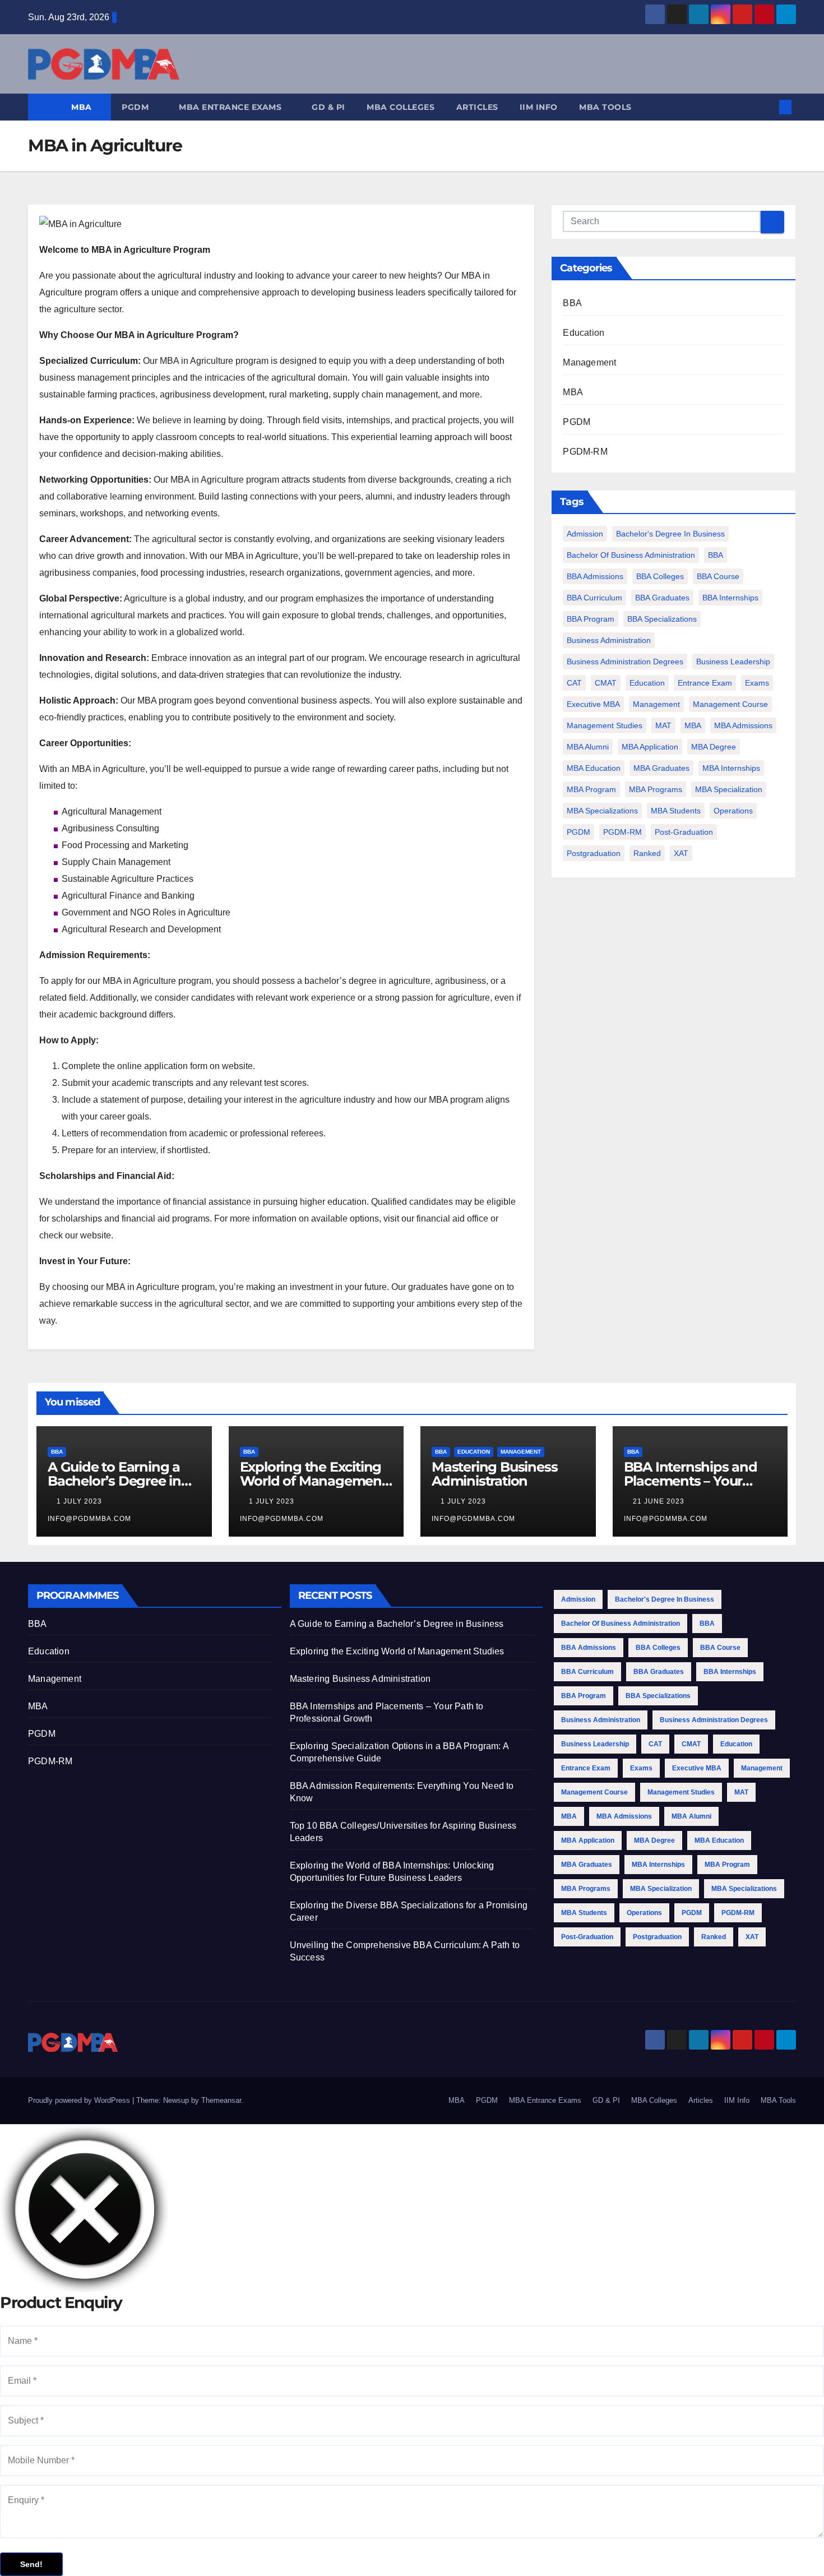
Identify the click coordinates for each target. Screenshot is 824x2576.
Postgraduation (594, 853)
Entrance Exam (705, 683)
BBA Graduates (662, 598)
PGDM (136, 107)
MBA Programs (656, 789)
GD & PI (328, 107)
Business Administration (609, 640)
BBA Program (591, 619)
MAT (663, 725)
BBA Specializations (662, 619)
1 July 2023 (80, 1501)
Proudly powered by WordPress (80, 2100)
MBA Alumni (588, 747)
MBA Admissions (743, 725)
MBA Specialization (729, 789)
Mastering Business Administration (494, 1474)
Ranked (647, 853)
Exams (757, 683)
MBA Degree (714, 747)
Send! (31, 2564)
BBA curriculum (594, 598)
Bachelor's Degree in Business (670, 534)
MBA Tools (605, 107)
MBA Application (650, 747)
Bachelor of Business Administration (631, 555)
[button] (767, 107)
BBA (572, 303)
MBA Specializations (602, 811)
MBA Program (591, 789)
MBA (83, 107)
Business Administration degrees (625, 662)
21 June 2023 (660, 1501)
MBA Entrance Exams (232, 107)
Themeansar (221, 2100)
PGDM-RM (585, 452)
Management (589, 362)
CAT (574, 683)
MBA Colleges (401, 107)
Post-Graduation (684, 832)
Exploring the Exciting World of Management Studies (313, 1481)
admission (585, 534)
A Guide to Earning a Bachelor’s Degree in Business (114, 1481)
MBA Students (676, 811)
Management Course (730, 704)
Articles (477, 107)
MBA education (594, 768)
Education (584, 333)
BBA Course (718, 576)
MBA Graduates (661, 768)
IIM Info (539, 107)
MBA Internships (731, 768)
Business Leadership (733, 662)
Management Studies (605, 725)
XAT (681, 853)
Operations (733, 811)
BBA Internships (730, 598)
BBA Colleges (660, 576)
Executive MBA (593, 704)
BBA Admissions (595, 576)
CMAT (606, 683)
